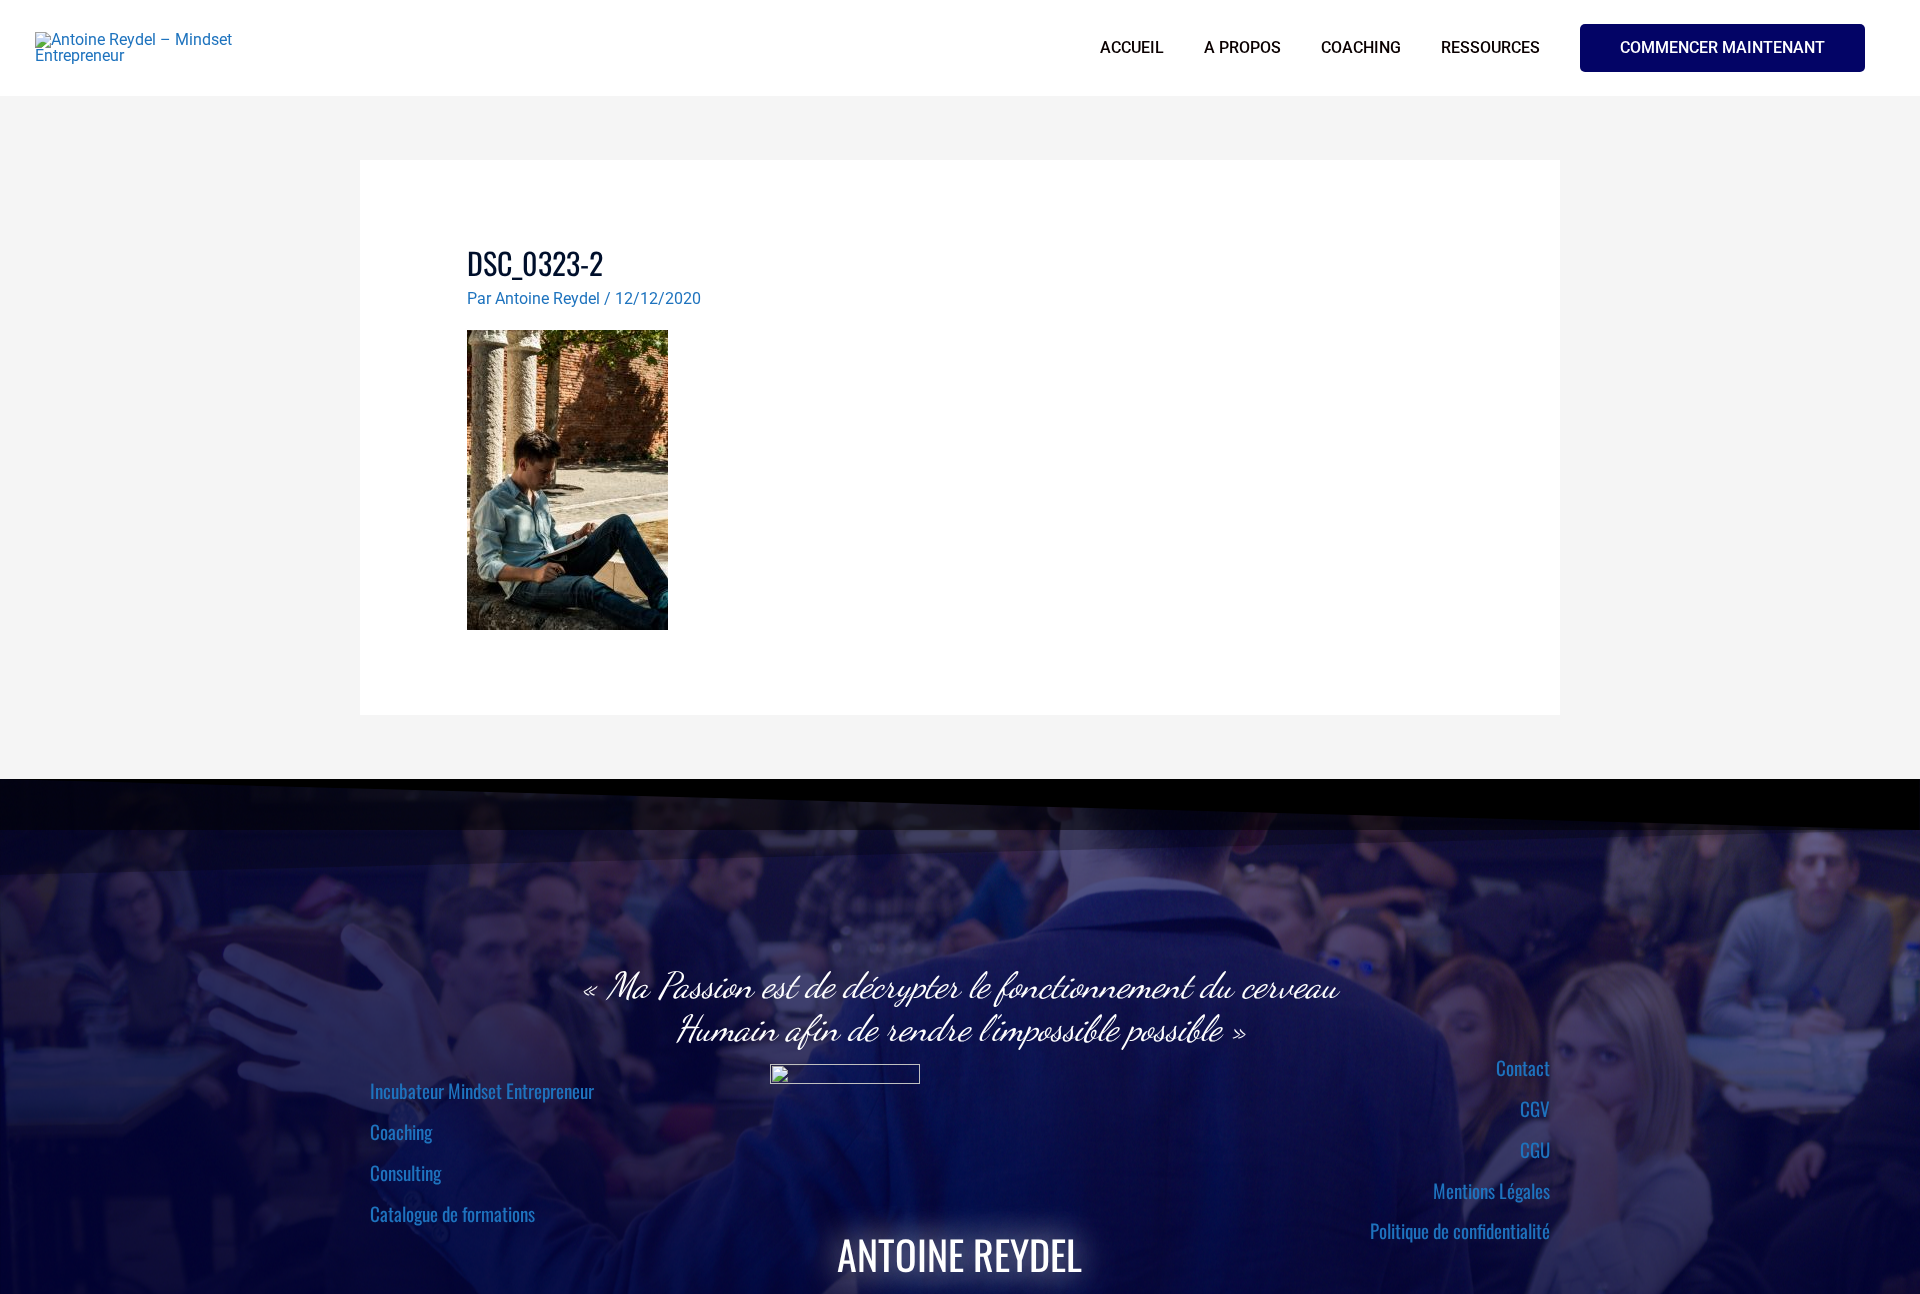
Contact (1523, 1067)
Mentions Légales (1491, 1190)
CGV (1535, 1108)
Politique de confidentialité (1460, 1230)
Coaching (401, 1131)
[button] (1722, 48)
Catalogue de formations (452, 1213)
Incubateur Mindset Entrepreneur (482, 1090)
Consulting (405, 1172)
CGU (1535, 1149)
